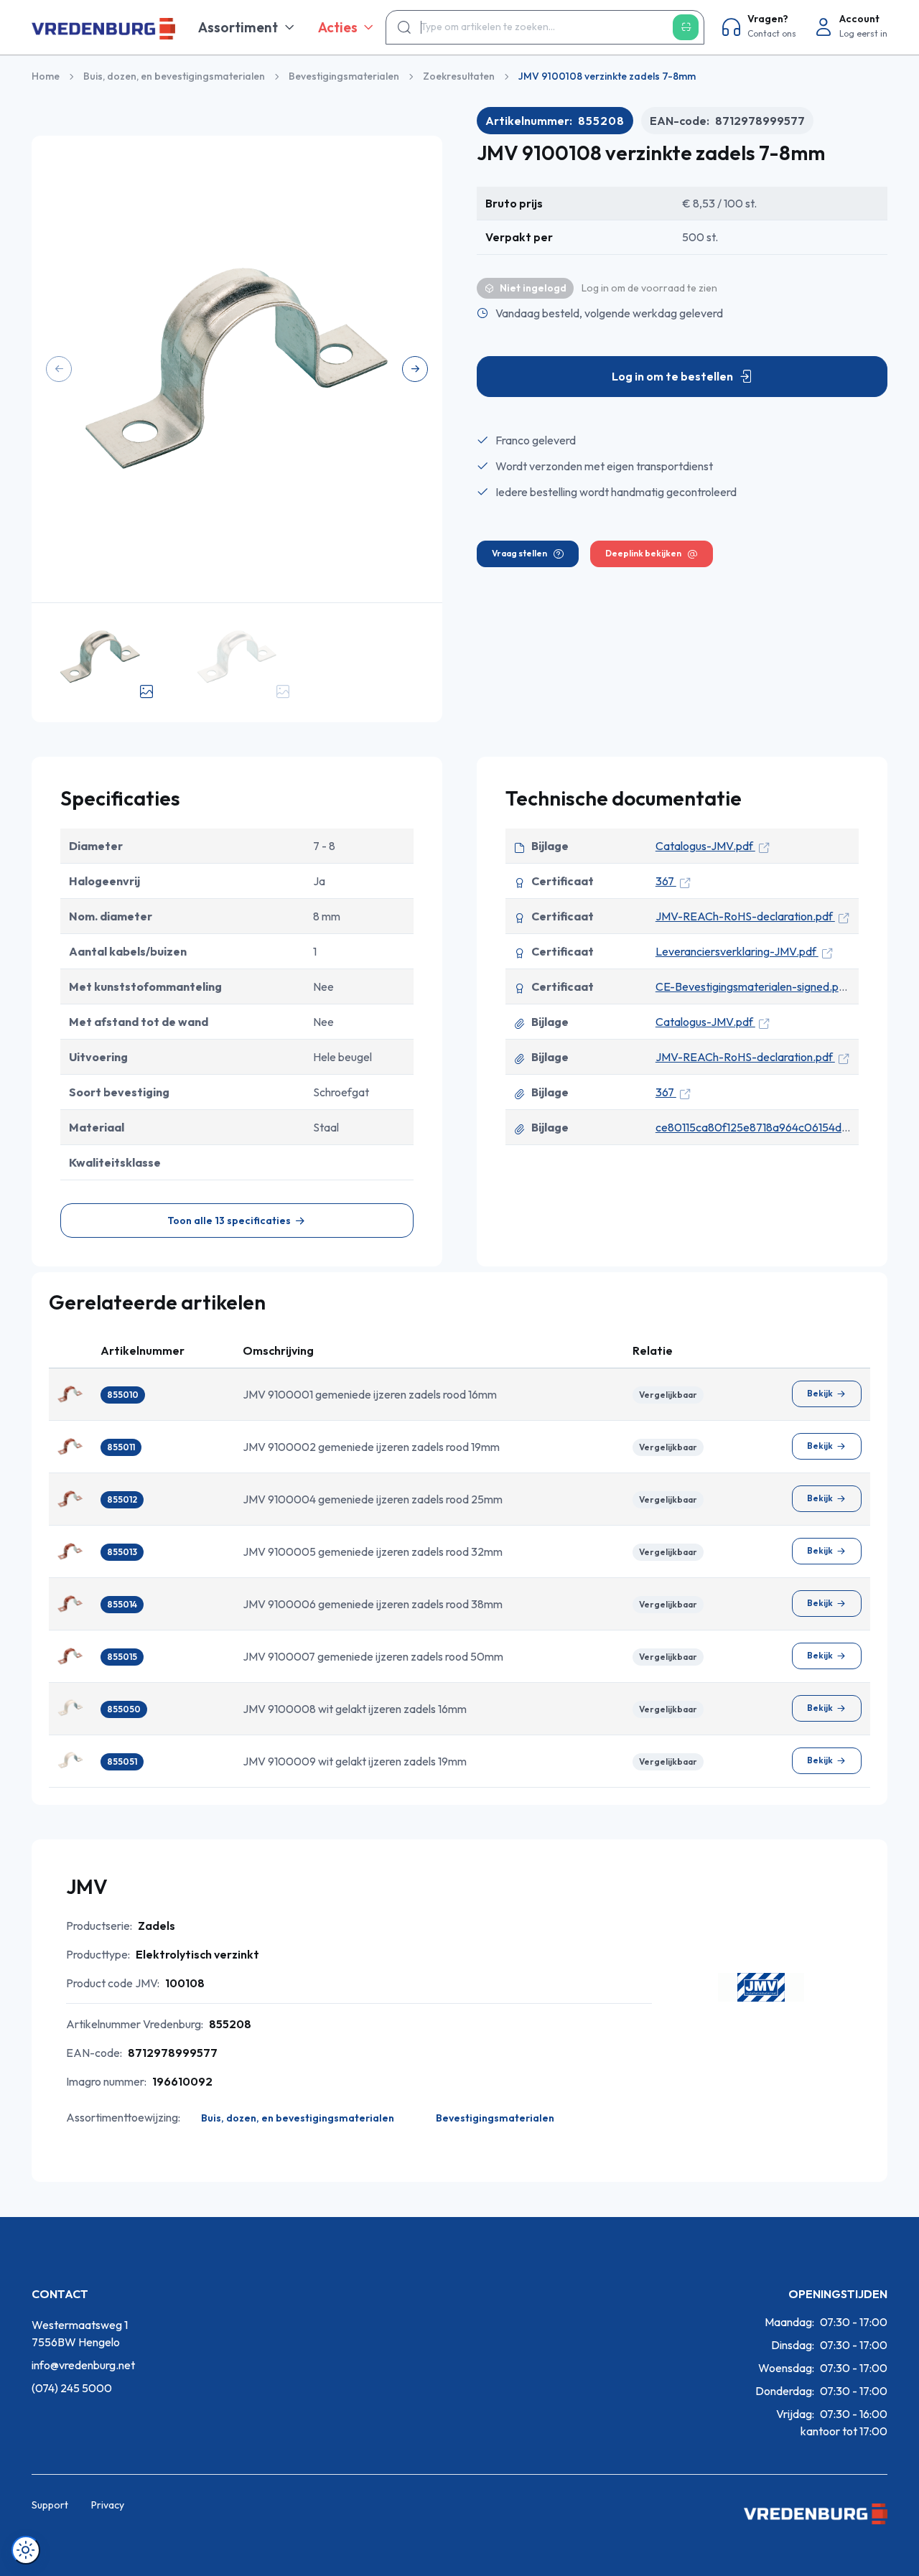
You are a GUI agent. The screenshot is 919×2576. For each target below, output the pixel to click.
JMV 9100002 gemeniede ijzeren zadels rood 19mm (371, 1447)
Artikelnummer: (555, 121)
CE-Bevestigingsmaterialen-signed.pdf (754, 986)
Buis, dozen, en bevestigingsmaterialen (174, 76)
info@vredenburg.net (83, 2365)
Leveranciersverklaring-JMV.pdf (737, 951)
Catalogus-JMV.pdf (705, 846)
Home (46, 76)
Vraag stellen (519, 553)
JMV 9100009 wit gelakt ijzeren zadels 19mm (355, 1761)
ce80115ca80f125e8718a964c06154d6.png (764, 1127)
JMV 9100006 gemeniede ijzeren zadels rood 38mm (373, 1604)
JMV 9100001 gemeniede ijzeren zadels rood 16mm (370, 1394)
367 (666, 881)
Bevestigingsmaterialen (344, 76)
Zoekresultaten (459, 76)
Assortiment (238, 27)
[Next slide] (415, 369)
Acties (338, 27)
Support (50, 2505)
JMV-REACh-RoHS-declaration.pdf (745, 916)
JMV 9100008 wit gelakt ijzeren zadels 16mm (355, 1709)
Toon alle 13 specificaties (229, 1221)
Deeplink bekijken (643, 553)
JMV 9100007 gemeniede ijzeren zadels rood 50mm (373, 1656)
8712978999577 (760, 121)
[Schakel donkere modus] (26, 2550)
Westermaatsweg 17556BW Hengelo (80, 2333)
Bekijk (820, 1393)
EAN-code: (727, 121)
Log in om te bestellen (672, 376)
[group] (237, 369)
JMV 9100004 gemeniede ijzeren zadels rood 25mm (373, 1499)
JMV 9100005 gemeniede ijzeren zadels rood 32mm (373, 1551)
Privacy (108, 2505)
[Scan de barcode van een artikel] (686, 27)
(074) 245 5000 (72, 2388)
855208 (601, 121)
